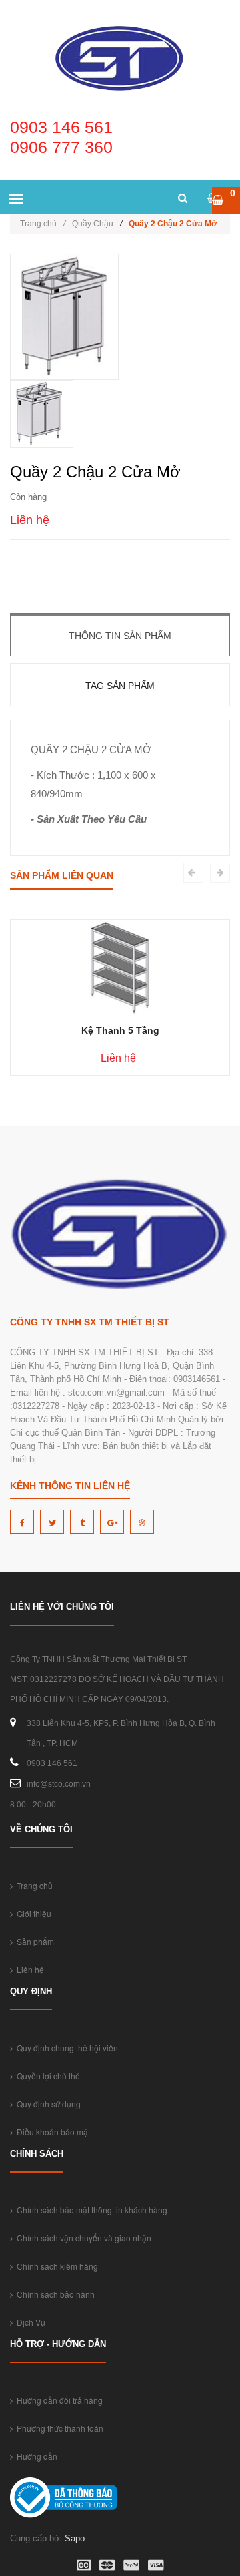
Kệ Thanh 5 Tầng (120, 1030)
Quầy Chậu (93, 224)
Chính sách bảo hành (54, 2294)
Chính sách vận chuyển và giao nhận (82, 2238)
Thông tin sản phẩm (120, 636)
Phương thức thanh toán (58, 2428)
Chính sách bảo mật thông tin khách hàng (90, 2210)
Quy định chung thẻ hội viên (65, 2048)
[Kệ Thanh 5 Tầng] (120, 967)
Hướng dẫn (35, 2456)
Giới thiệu (32, 1913)
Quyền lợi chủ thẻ (46, 2076)
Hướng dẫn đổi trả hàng (58, 2400)
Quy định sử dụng (47, 2104)
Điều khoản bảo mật (51, 2132)
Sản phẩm (33, 1941)
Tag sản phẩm (120, 686)
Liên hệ (28, 1969)
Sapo (75, 2538)
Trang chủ (43, 224)
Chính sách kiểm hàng (55, 2266)
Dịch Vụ (29, 2322)
